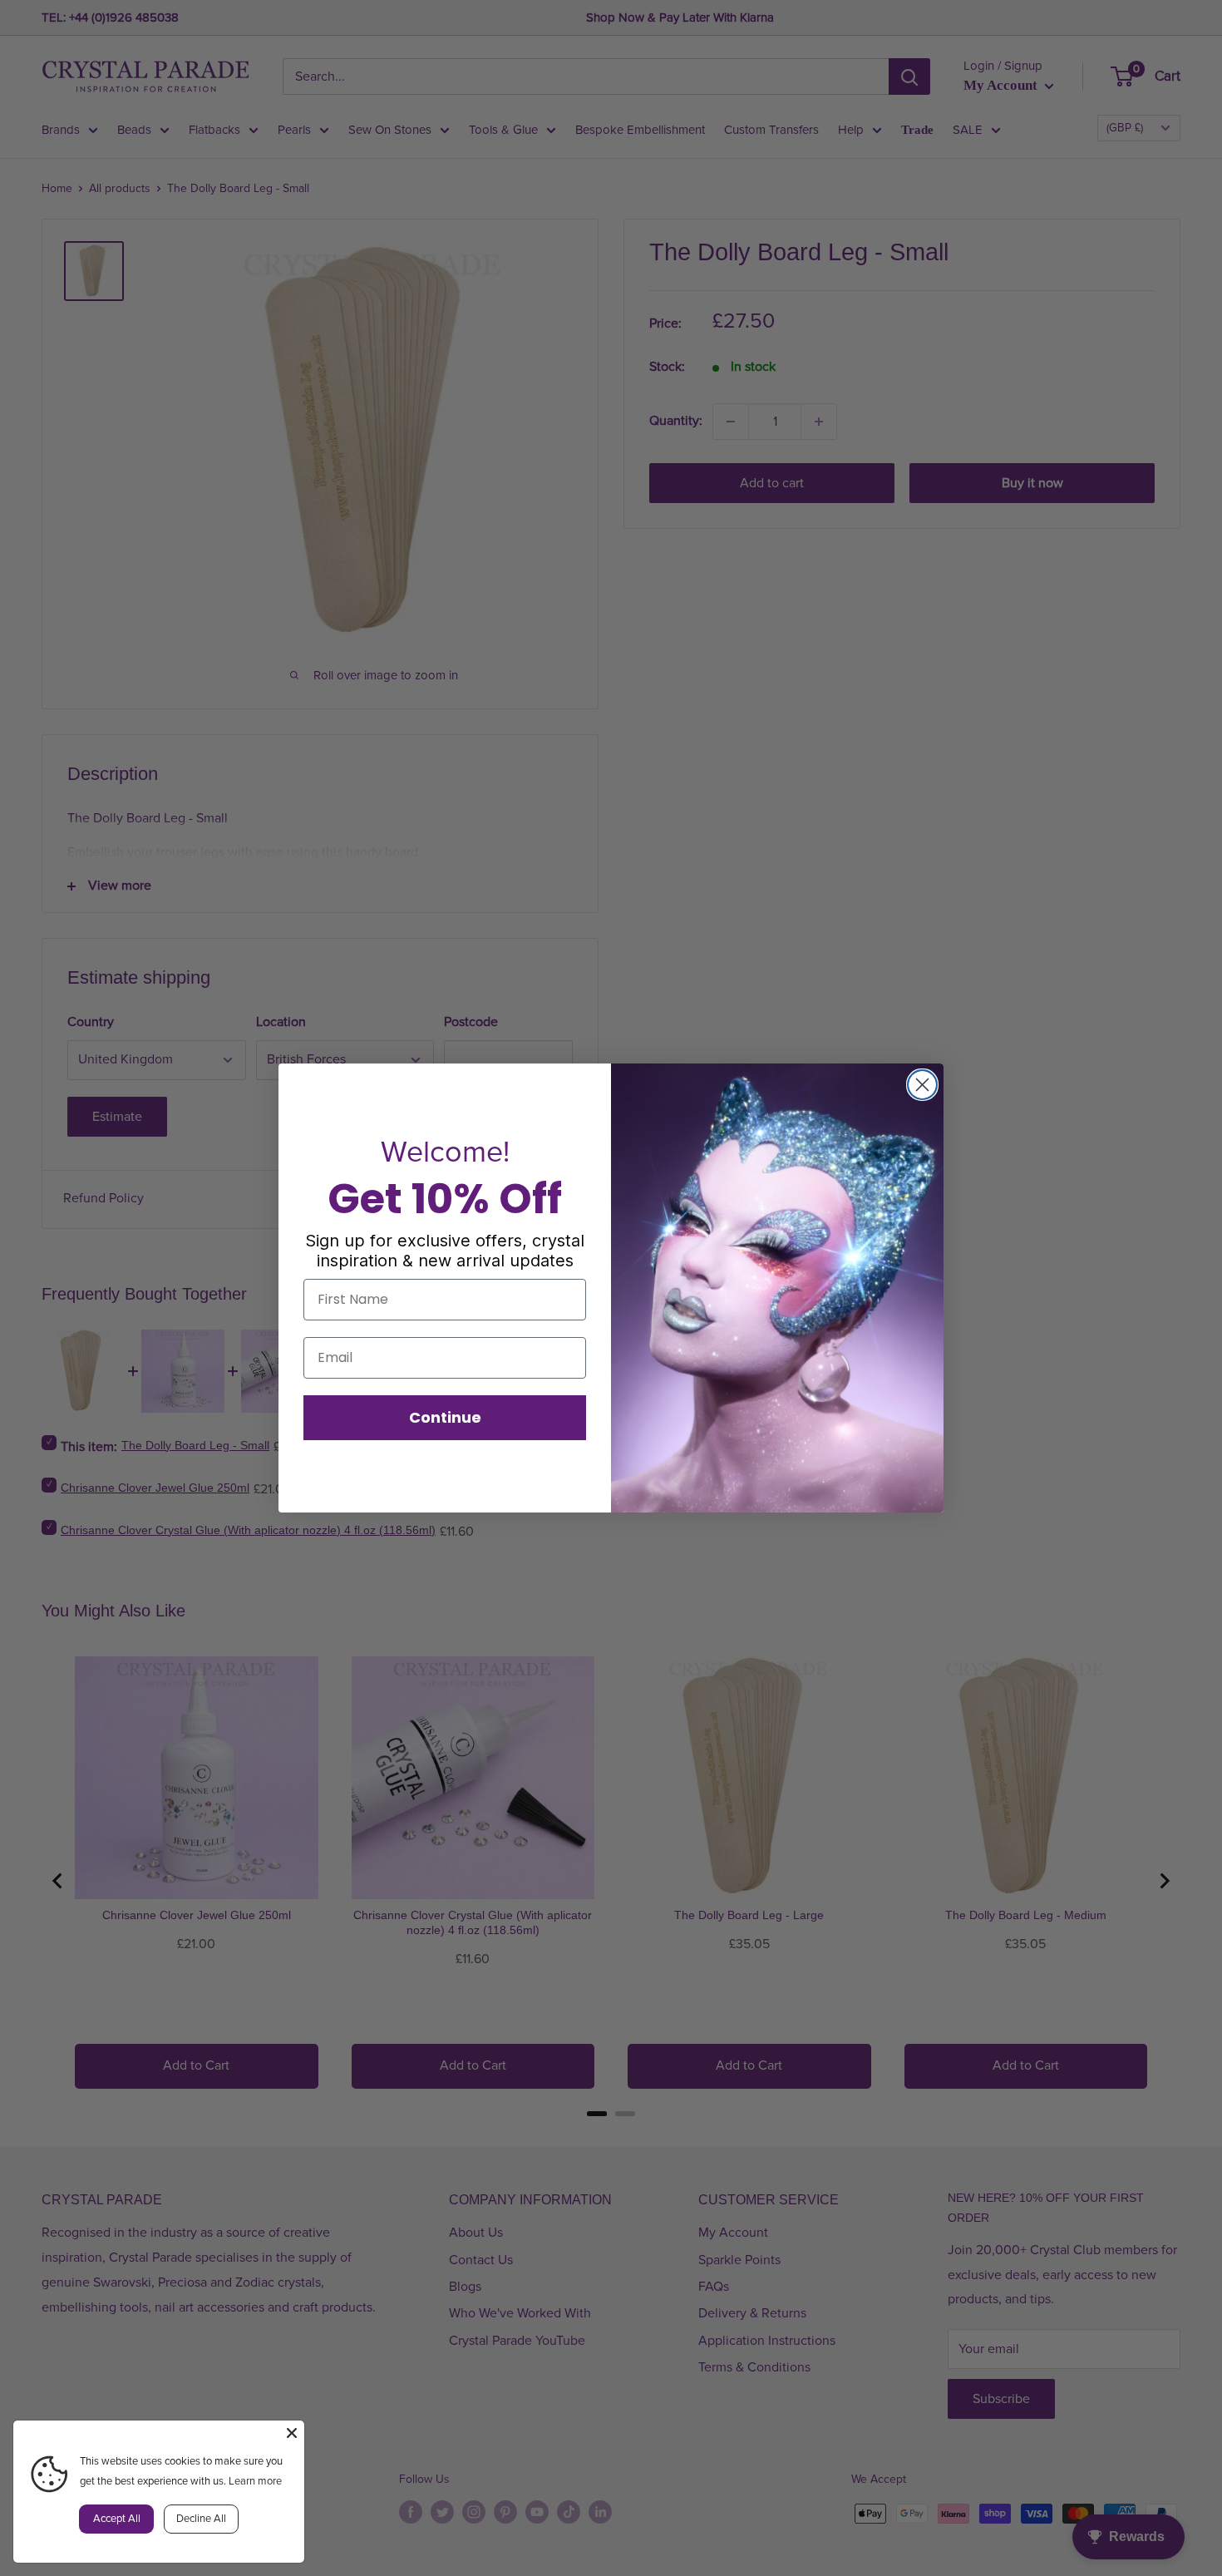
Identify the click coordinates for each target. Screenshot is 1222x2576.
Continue (445, 1417)
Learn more (255, 2481)
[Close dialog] (922, 1085)
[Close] (292, 2433)
